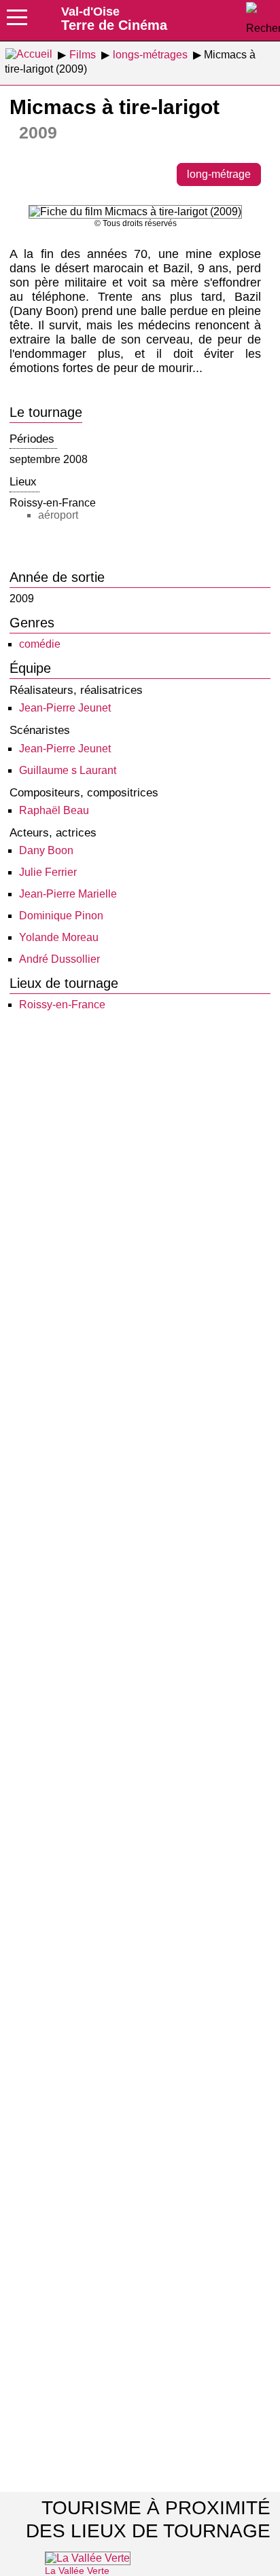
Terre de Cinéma (114, 18)
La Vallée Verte (77, 2571)
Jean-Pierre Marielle (68, 894)
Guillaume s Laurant (68, 770)
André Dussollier (59, 959)
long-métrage (219, 174)
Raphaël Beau (54, 810)
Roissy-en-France (62, 1005)
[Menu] (17, 22)
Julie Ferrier (48, 872)
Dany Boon (46, 850)
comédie (40, 644)
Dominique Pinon (61, 916)
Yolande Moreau (59, 937)
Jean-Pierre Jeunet (65, 708)
